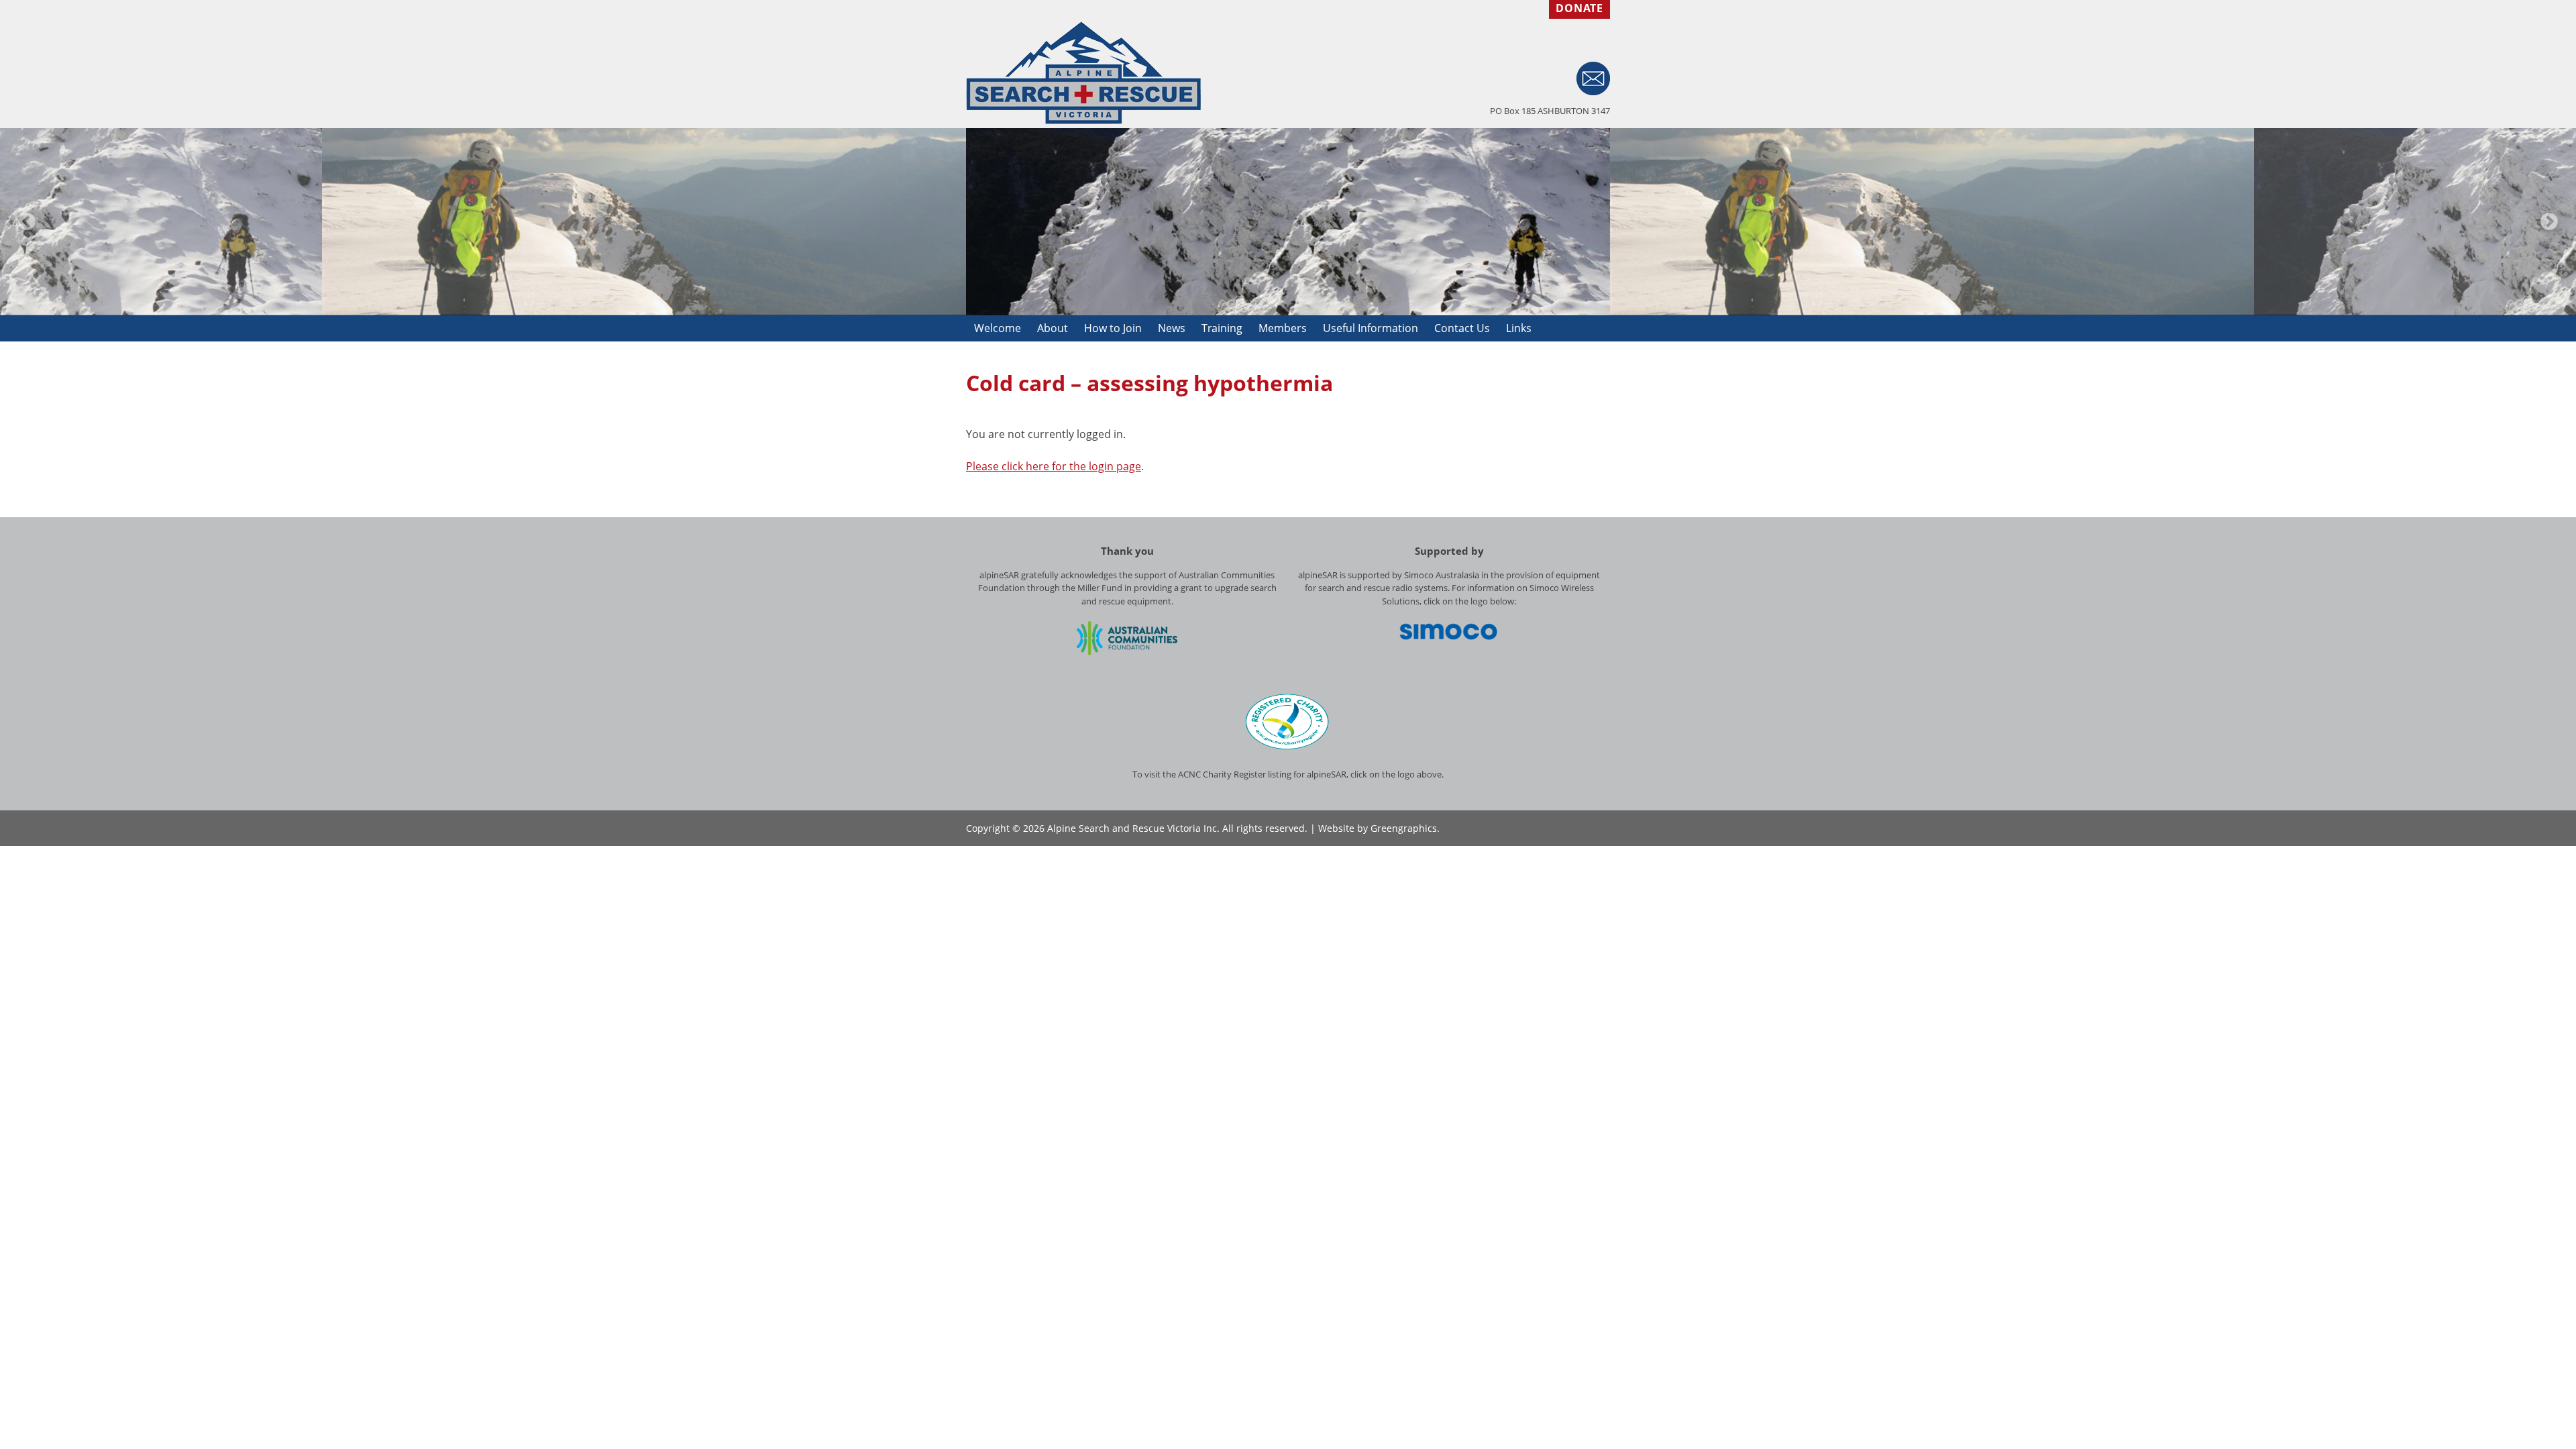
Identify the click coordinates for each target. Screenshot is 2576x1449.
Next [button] (2549, 222)
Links (1519, 328)
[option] (1288, 222)
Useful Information (1371, 328)
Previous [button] (27, 222)
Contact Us (1462, 328)
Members (1283, 328)
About (1053, 328)
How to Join (1113, 328)
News (1172, 328)
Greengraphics (1404, 828)
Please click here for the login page (1054, 466)
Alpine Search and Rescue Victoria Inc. (1133, 828)
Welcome (998, 328)
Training (1222, 328)
